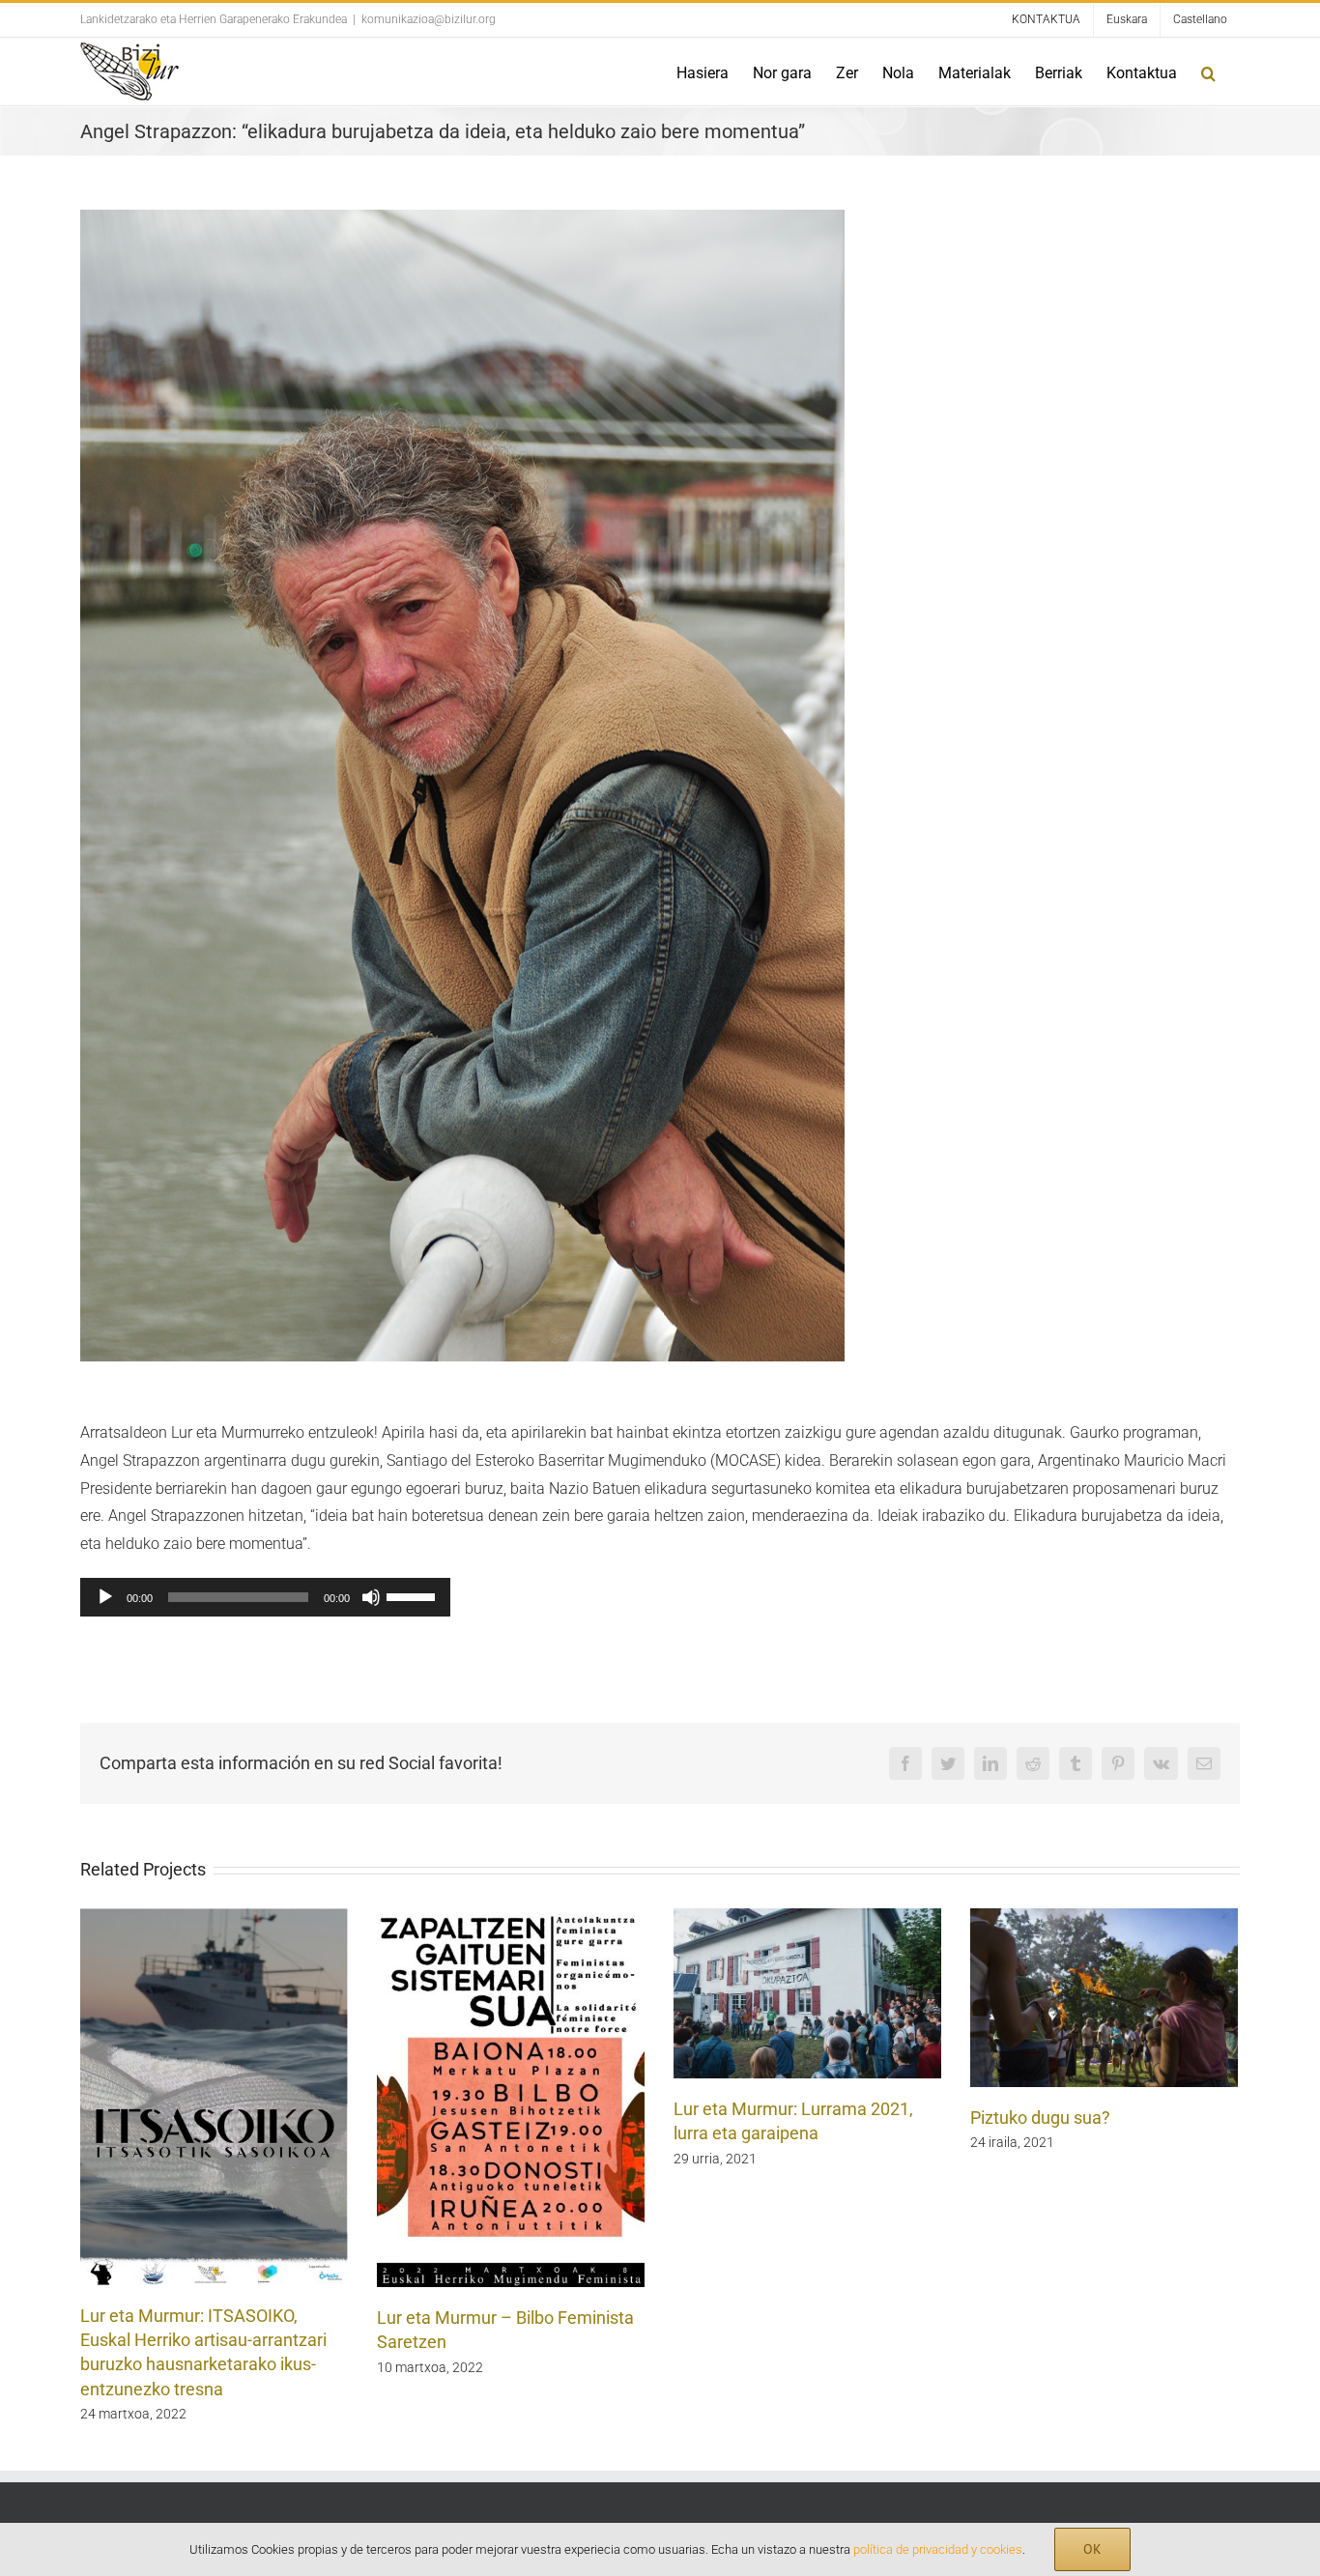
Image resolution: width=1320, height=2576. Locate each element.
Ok (1092, 2549)
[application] (265, 1597)
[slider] (414, 1595)
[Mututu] (371, 1597)
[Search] (1208, 72)
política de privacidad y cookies (938, 2549)
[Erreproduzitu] (105, 1597)
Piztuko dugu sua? (1040, 2118)
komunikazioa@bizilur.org (429, 19)
